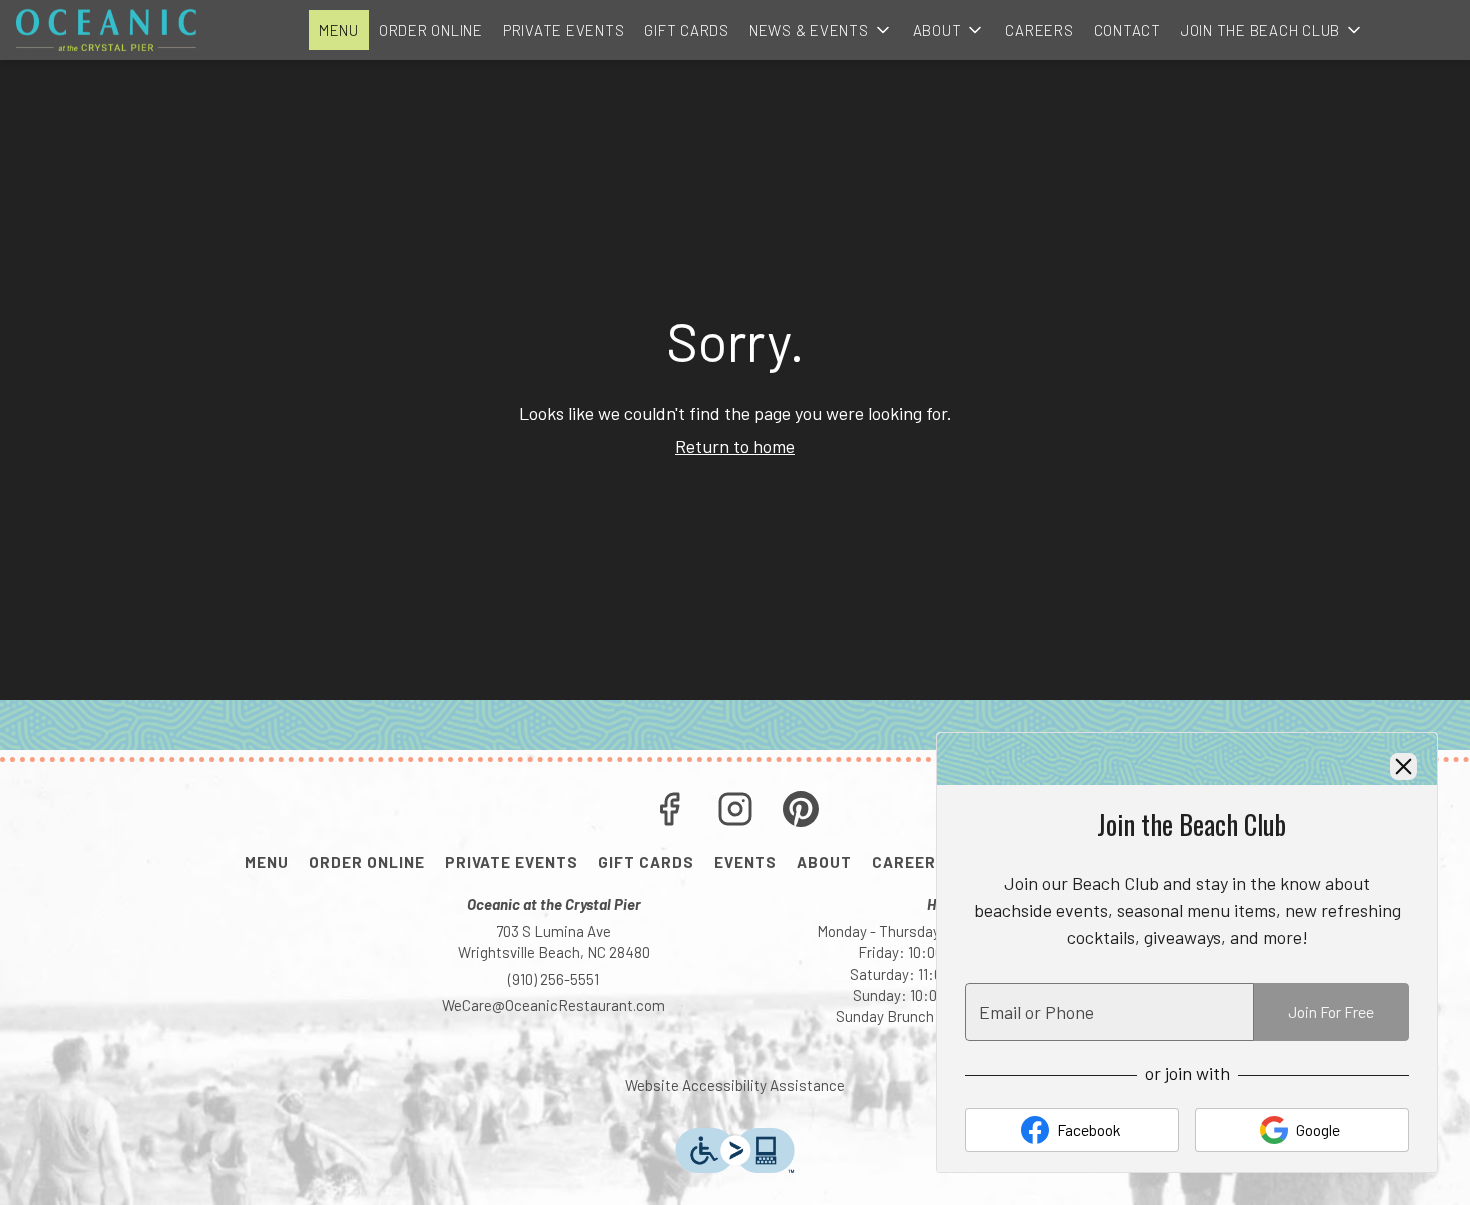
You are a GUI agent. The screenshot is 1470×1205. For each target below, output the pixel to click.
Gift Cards (686, 30)
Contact (1127, 30)
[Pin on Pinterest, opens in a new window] (801, 812)
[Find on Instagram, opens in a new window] (735, 812)
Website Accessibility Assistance (735, 1085)
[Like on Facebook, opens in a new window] (669, 812)
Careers (1039, 30)
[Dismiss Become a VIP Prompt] (1403, 766)
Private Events (564, 30)
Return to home (735, 446)
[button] (821, 30)
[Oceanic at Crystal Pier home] (106, 30)
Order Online (431, 30)
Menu (339, 30)
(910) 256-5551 (553, 979)
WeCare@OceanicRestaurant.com (553, 1005)
